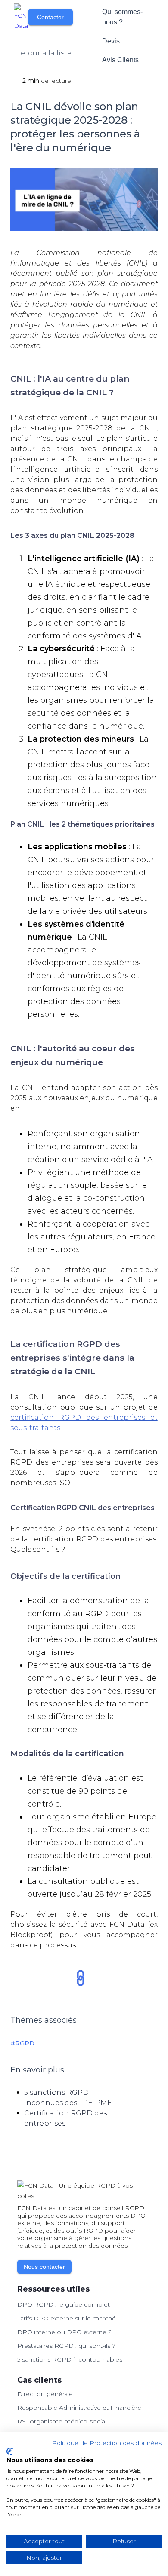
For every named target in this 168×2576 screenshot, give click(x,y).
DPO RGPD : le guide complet (64, 2304)
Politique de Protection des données (107, 2443)
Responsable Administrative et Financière (79, 2408)
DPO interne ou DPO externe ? (64, 2332)
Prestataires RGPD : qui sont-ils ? (66, 2346)
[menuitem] (124, 17)
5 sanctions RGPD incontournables (70, 2359)
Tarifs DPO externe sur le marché (67, 2318)
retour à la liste (45, 53)
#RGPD (22, 2043)
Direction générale (45, 2394)
